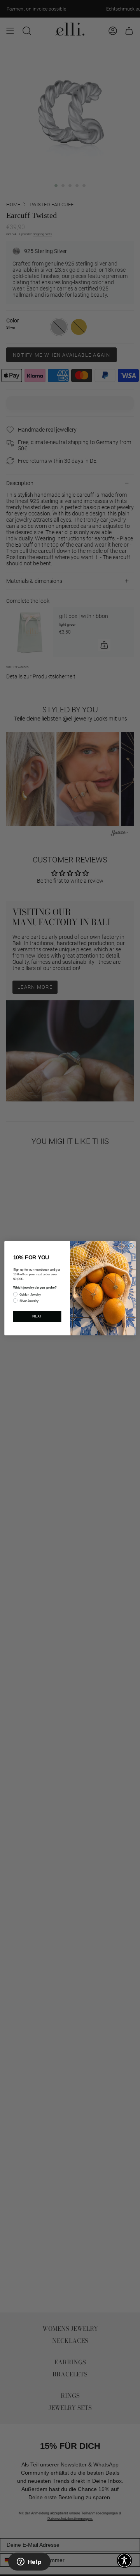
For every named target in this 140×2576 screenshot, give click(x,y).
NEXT (37, 1316)
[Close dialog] (131, 1246)
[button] (124, 2560)
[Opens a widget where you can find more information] (29, 2562)
